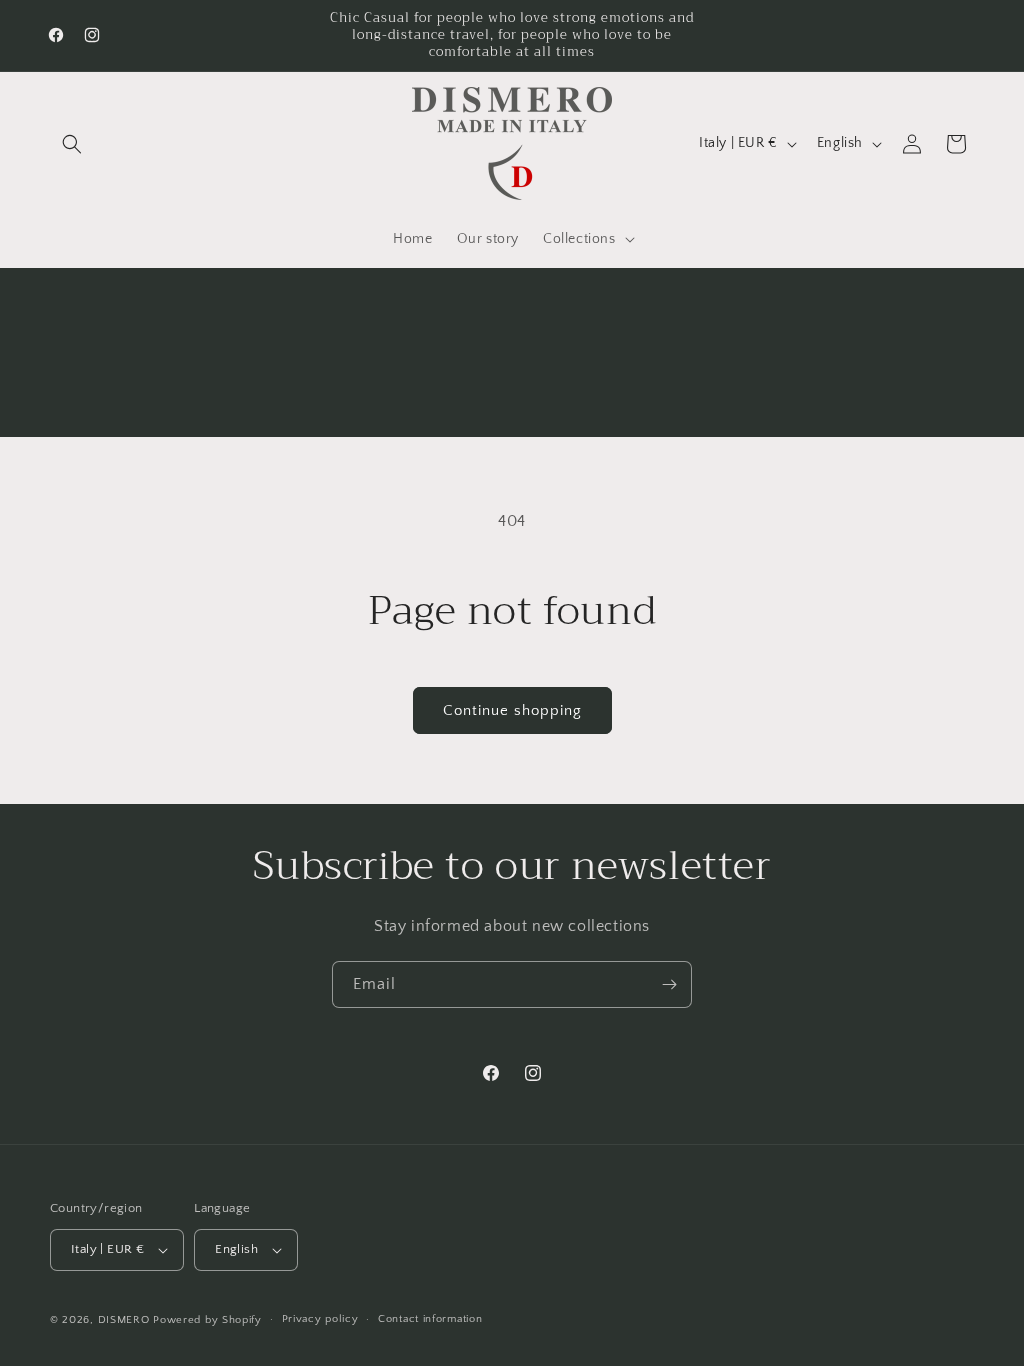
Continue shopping (512, 710)
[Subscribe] (669, 984)
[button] (72, 144)
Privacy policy (320, 1319)
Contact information (430, 1319)
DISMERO (124, 1320)
